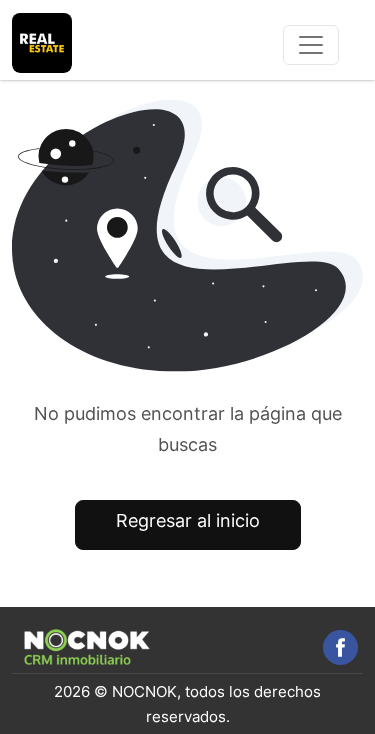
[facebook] (340, 647)
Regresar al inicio (188, 520)
